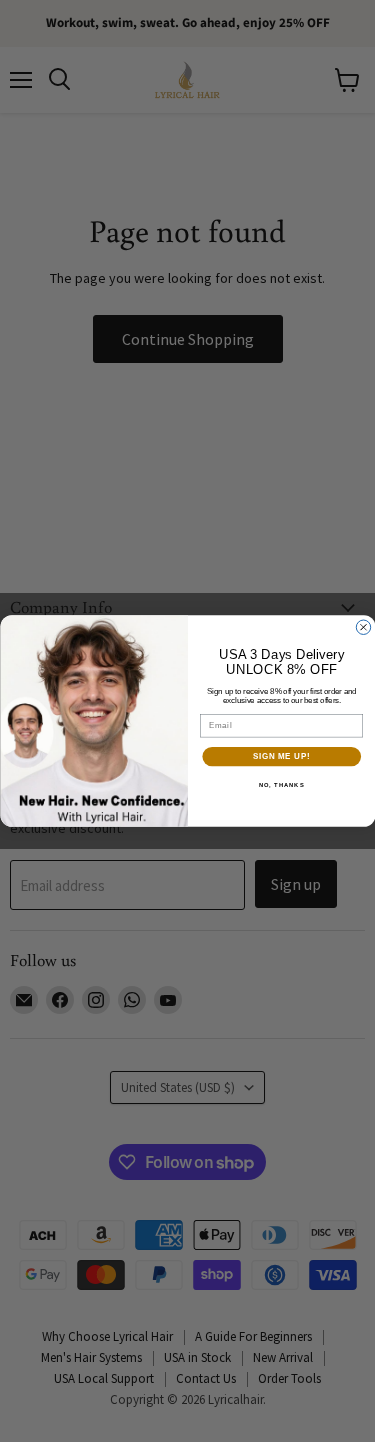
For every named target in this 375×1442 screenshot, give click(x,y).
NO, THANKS (281, 785)
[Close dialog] (363, 627)
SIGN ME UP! (281, 756)
